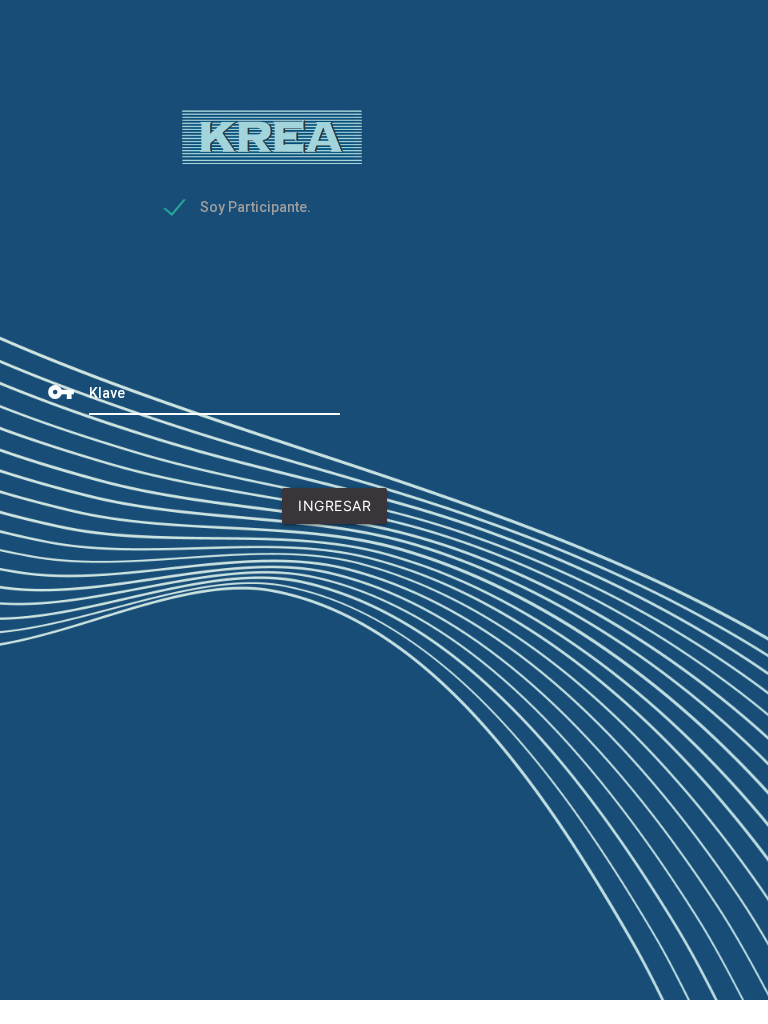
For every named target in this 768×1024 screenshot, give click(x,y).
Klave (107, 393)
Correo (108, 248)
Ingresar (334, 510)
